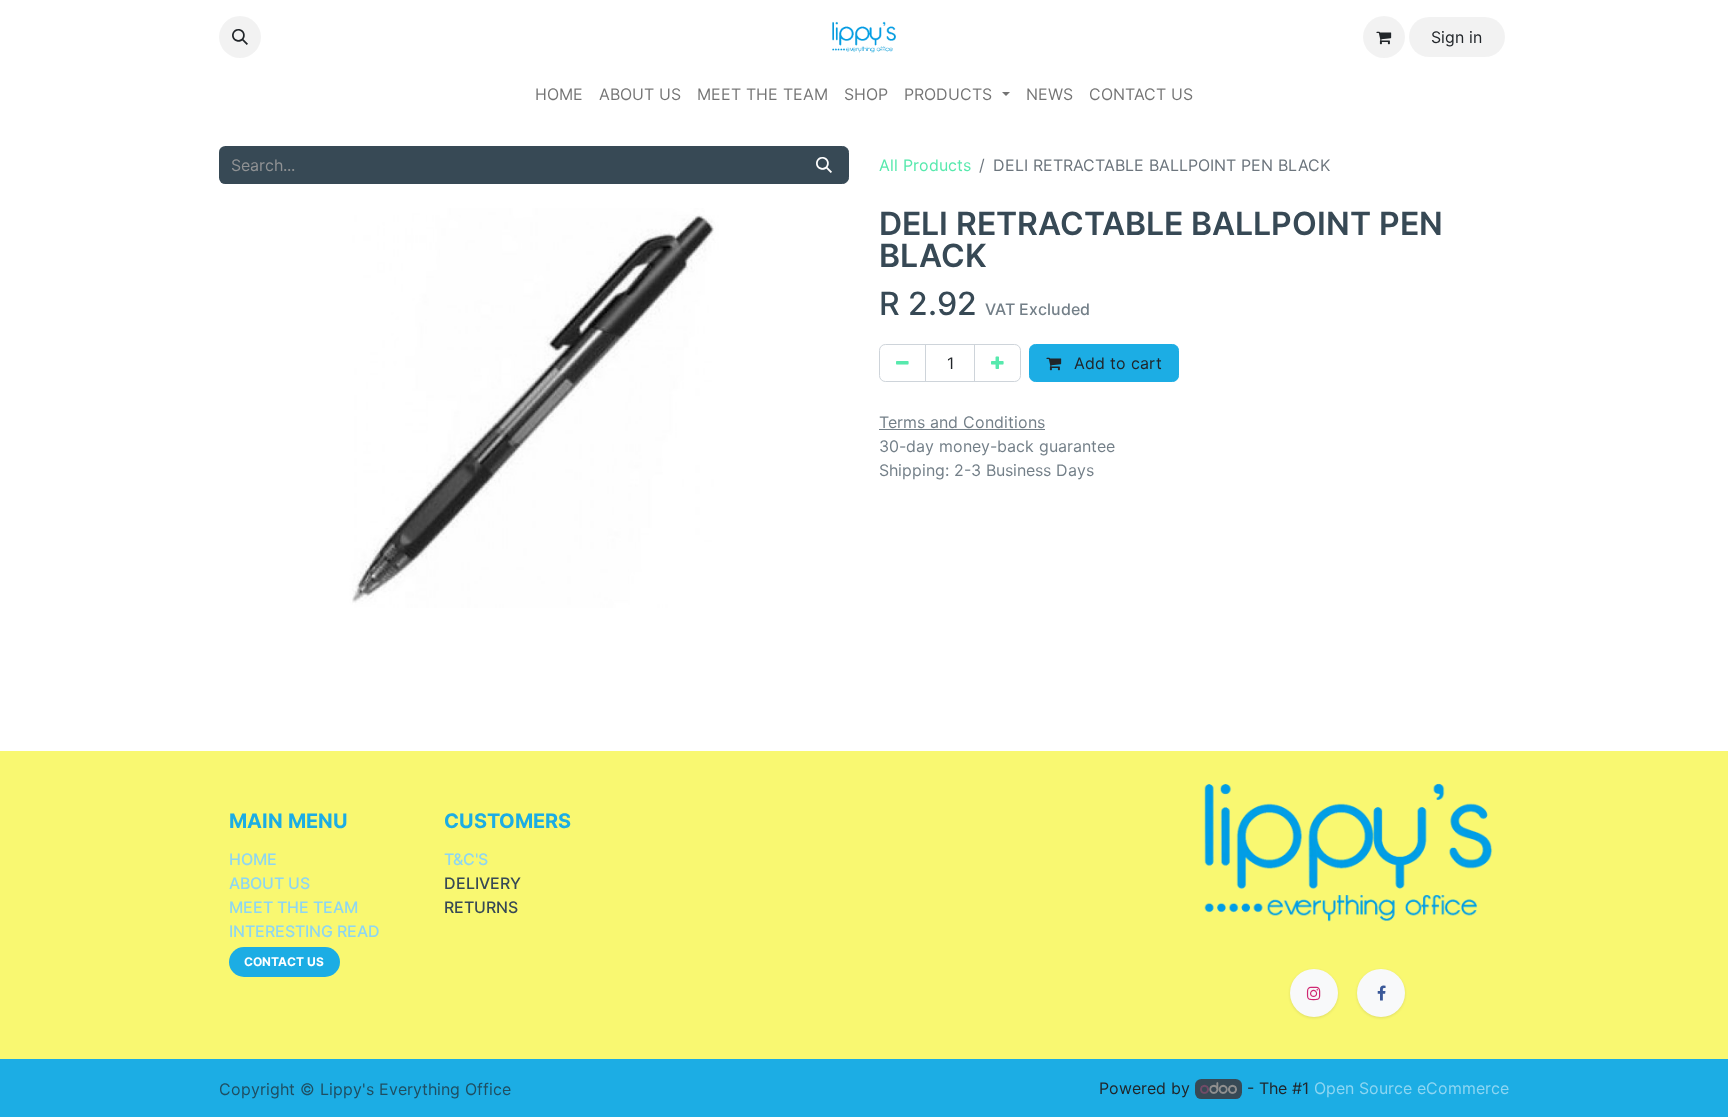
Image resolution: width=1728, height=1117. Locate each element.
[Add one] (997, 363)
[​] (1348, 850)
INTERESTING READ (304, 931)
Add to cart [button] (1115, 363)
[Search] (824, 165)
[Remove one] (902, 363)
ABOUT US (269, 883)
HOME (253, 859)
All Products (925, 165)
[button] (240, 37)
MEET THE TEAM (293, 907)
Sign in (1456, 37)
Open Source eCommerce (1411, 1088)
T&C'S (466, 859)
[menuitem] (559, 94)
